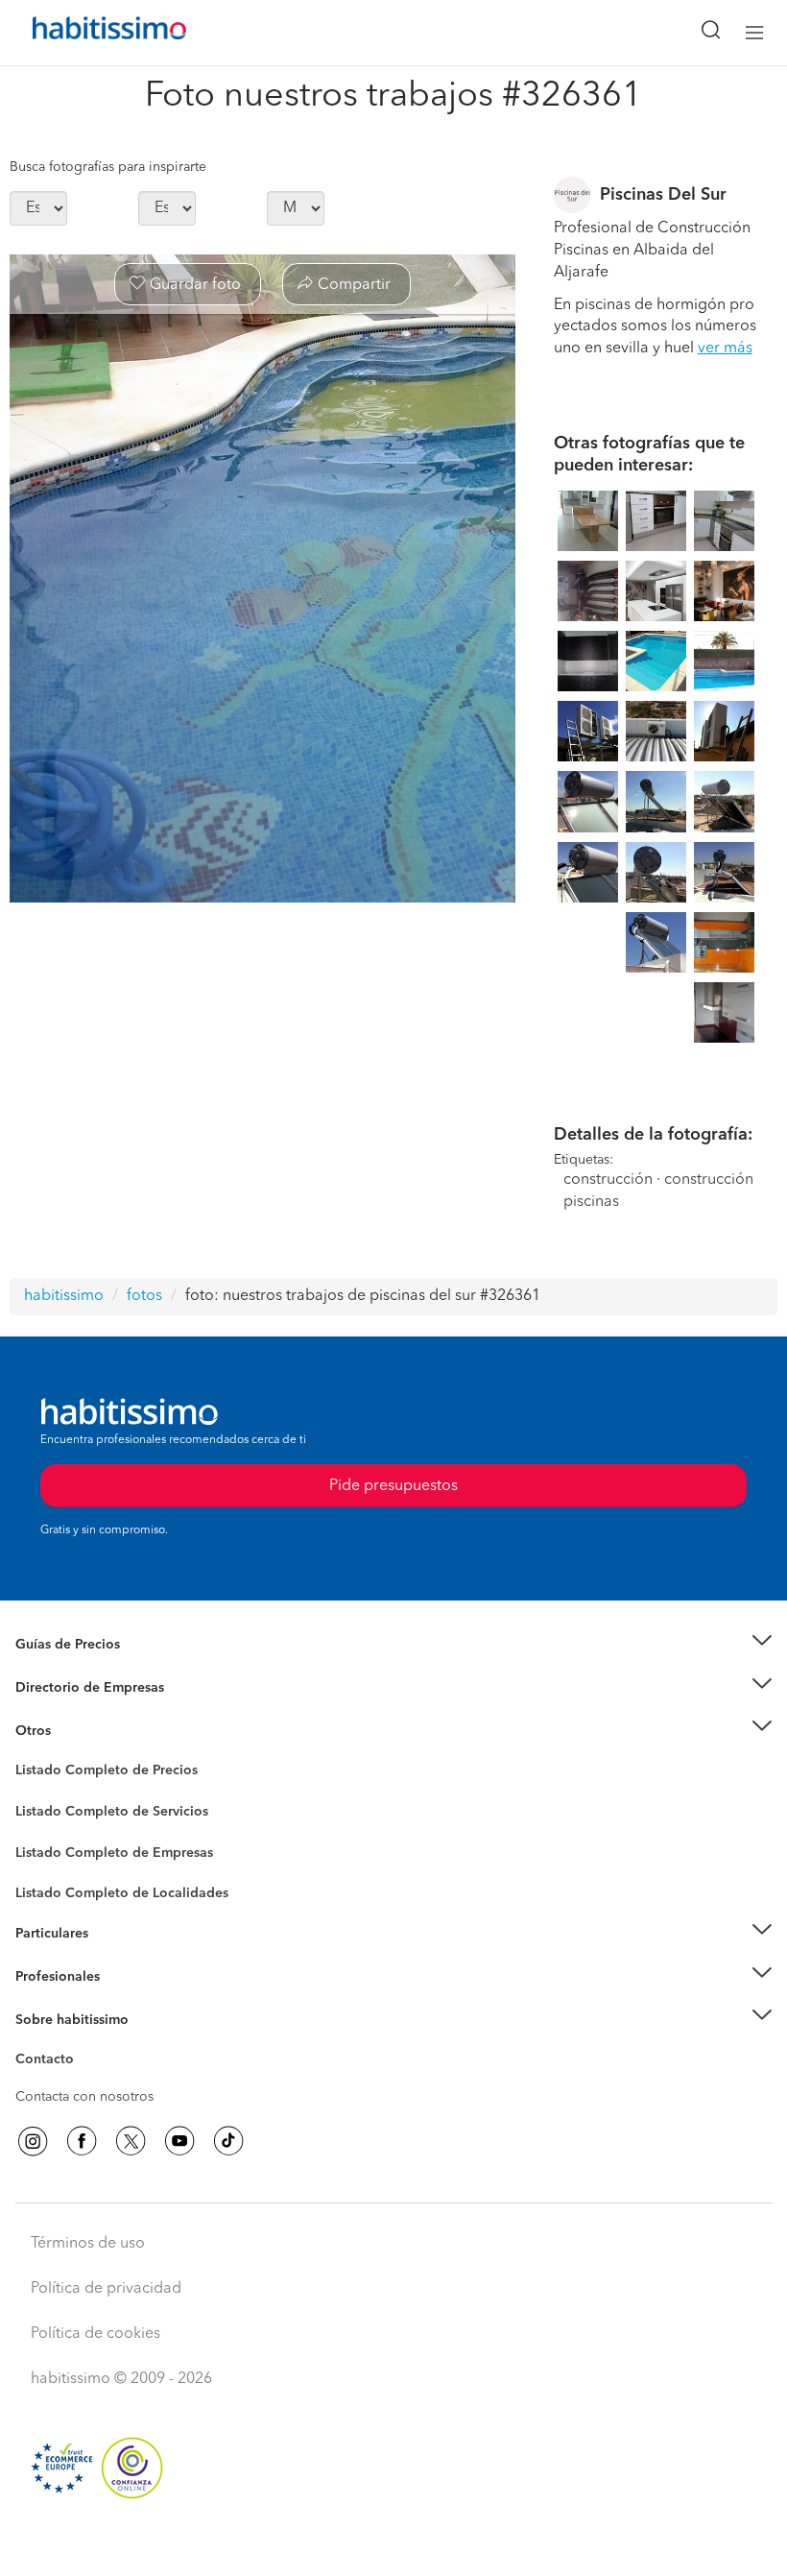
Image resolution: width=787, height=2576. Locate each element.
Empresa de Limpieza (81, 1730)
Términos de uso (88, 2244)
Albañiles (44, 1865)
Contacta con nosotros (84, 2097)
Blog (30, 1754)
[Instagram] (33, 2141)
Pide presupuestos (393, 2543)
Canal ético (50, 2062)
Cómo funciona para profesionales (122, 2000)
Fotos (32, 1793)
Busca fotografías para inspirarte (108, 167)
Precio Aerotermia (71, 1688)
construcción (608, 1180)
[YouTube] (179, 2141)
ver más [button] (725, 349)
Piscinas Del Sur (663, 195)
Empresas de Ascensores (92, 1711)
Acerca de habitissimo (83, 2043)
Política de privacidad (106, 2289)
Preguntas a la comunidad (95, 1773)
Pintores (40, 1826)
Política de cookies (95, 2334)
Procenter (45, 1812)
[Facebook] (82, 2141)
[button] (393, 1645)
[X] (131, 2141)
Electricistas (51, 1845)
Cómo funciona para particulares (116, 1958)
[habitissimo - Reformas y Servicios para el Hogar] (87, 33)
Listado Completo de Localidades (122, 1893)
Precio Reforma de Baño (90, 1669)
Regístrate (46, 1977)
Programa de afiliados (83, 2082)
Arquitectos (51, 1884)
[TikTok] (228, 2141)
